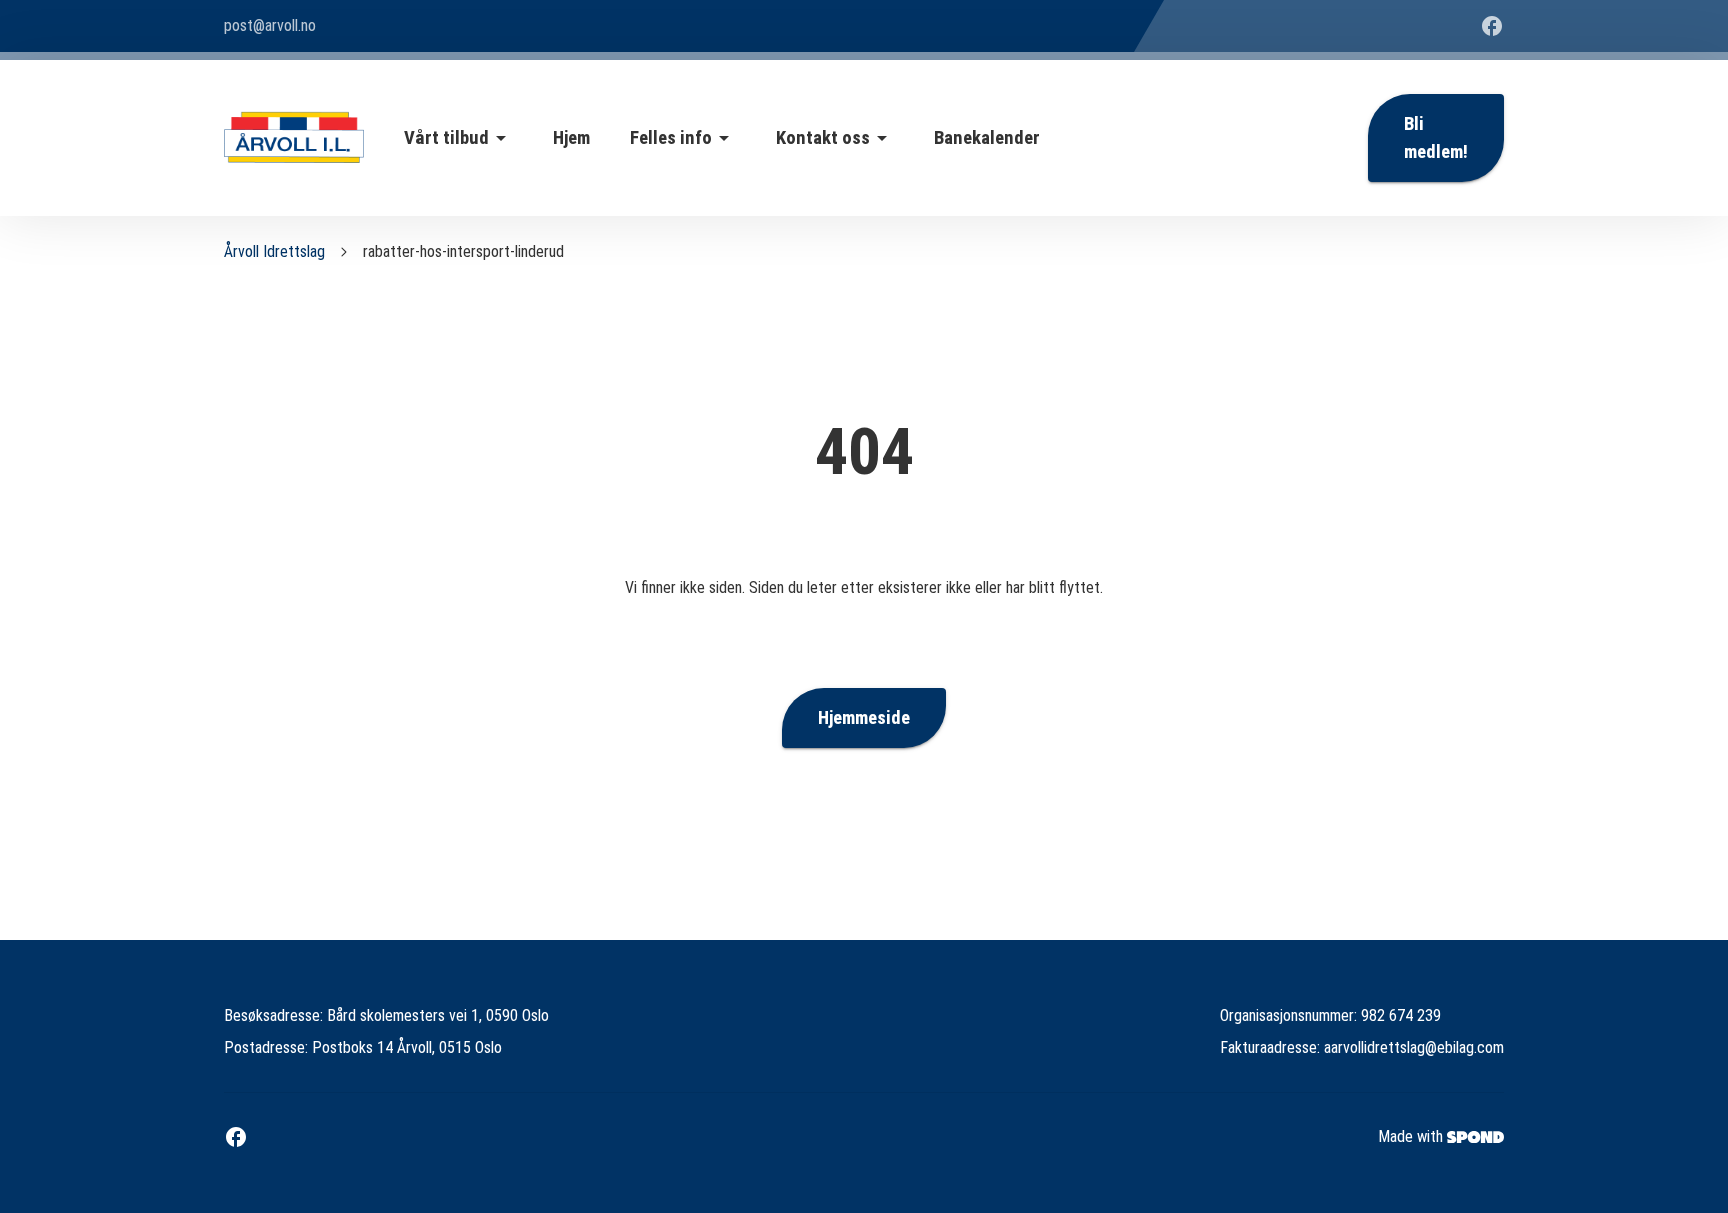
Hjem (571, 138)
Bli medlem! (1436, 138)
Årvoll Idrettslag (274, 251)
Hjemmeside (864, 718)
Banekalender (987, 138)
